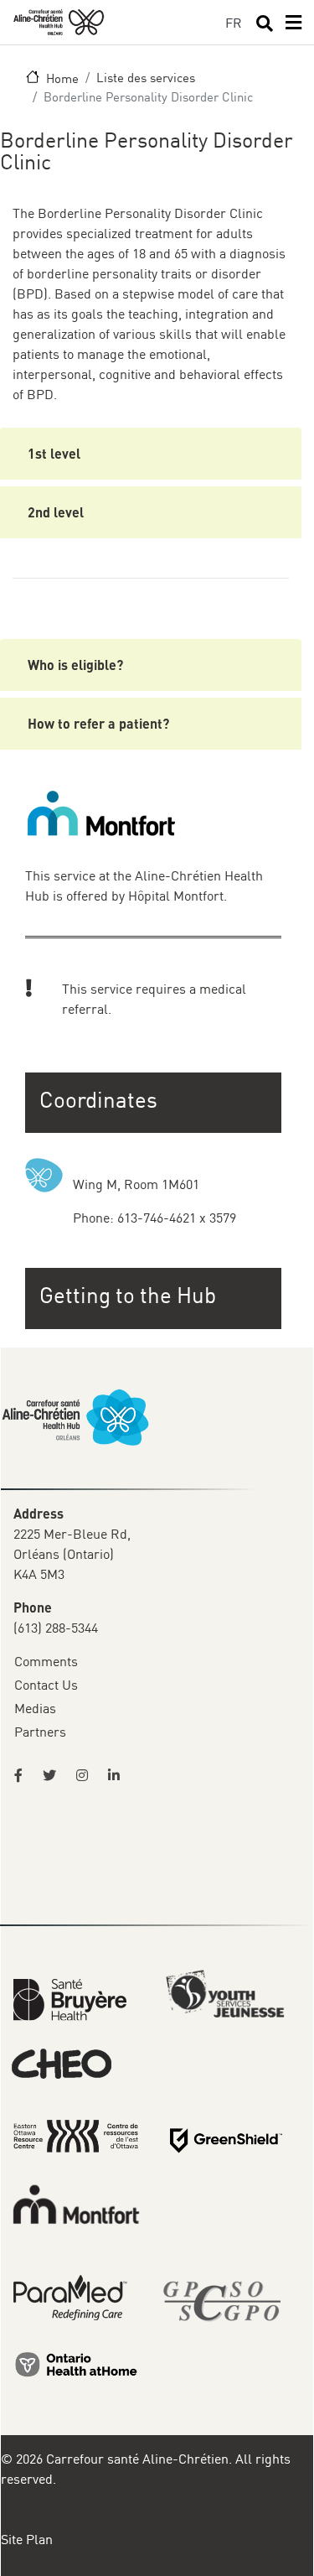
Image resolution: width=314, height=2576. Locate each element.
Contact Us (46, 1685)
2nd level (56, 512)
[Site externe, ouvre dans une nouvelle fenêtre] (23, 1775)
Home (62, 78)
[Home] (59, 22)
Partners (40, 1732)
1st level (54, 453)
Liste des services (146, 77)
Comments (46, 1661)
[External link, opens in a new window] (70, 1998)
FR (234, 23)
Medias (35, 1708)
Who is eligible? (75, 665)
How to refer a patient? (98, 723)
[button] (155, 1295)
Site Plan (27, 2539)
